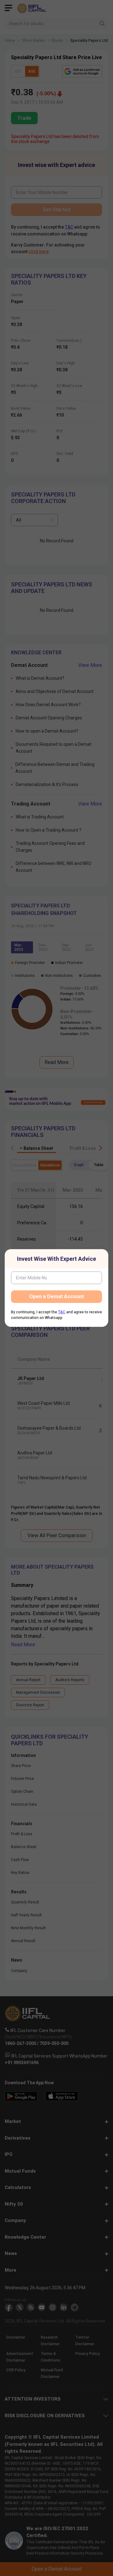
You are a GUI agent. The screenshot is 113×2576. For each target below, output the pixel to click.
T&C (62, 1312)
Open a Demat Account (56, 1296)
